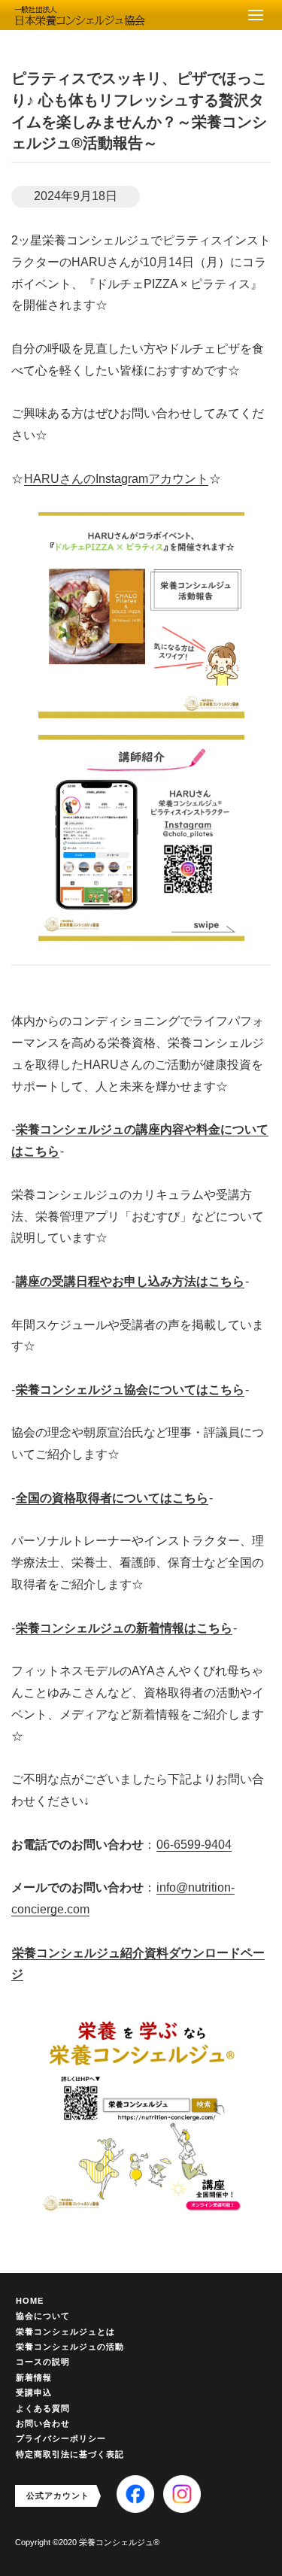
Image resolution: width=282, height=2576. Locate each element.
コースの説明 (43, 2362)
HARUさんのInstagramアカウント (116, 479)
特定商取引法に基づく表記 (70, 2454)
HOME (30, 2301)
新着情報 (34, 2377)
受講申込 (34, 2392)
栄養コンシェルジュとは (65, 2332)
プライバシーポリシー (61, 2438)
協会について (43, 2316)
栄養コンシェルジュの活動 (70, 2347)
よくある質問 (43, 2408)
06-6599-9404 (194, 1845)
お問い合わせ (43, 2423)
